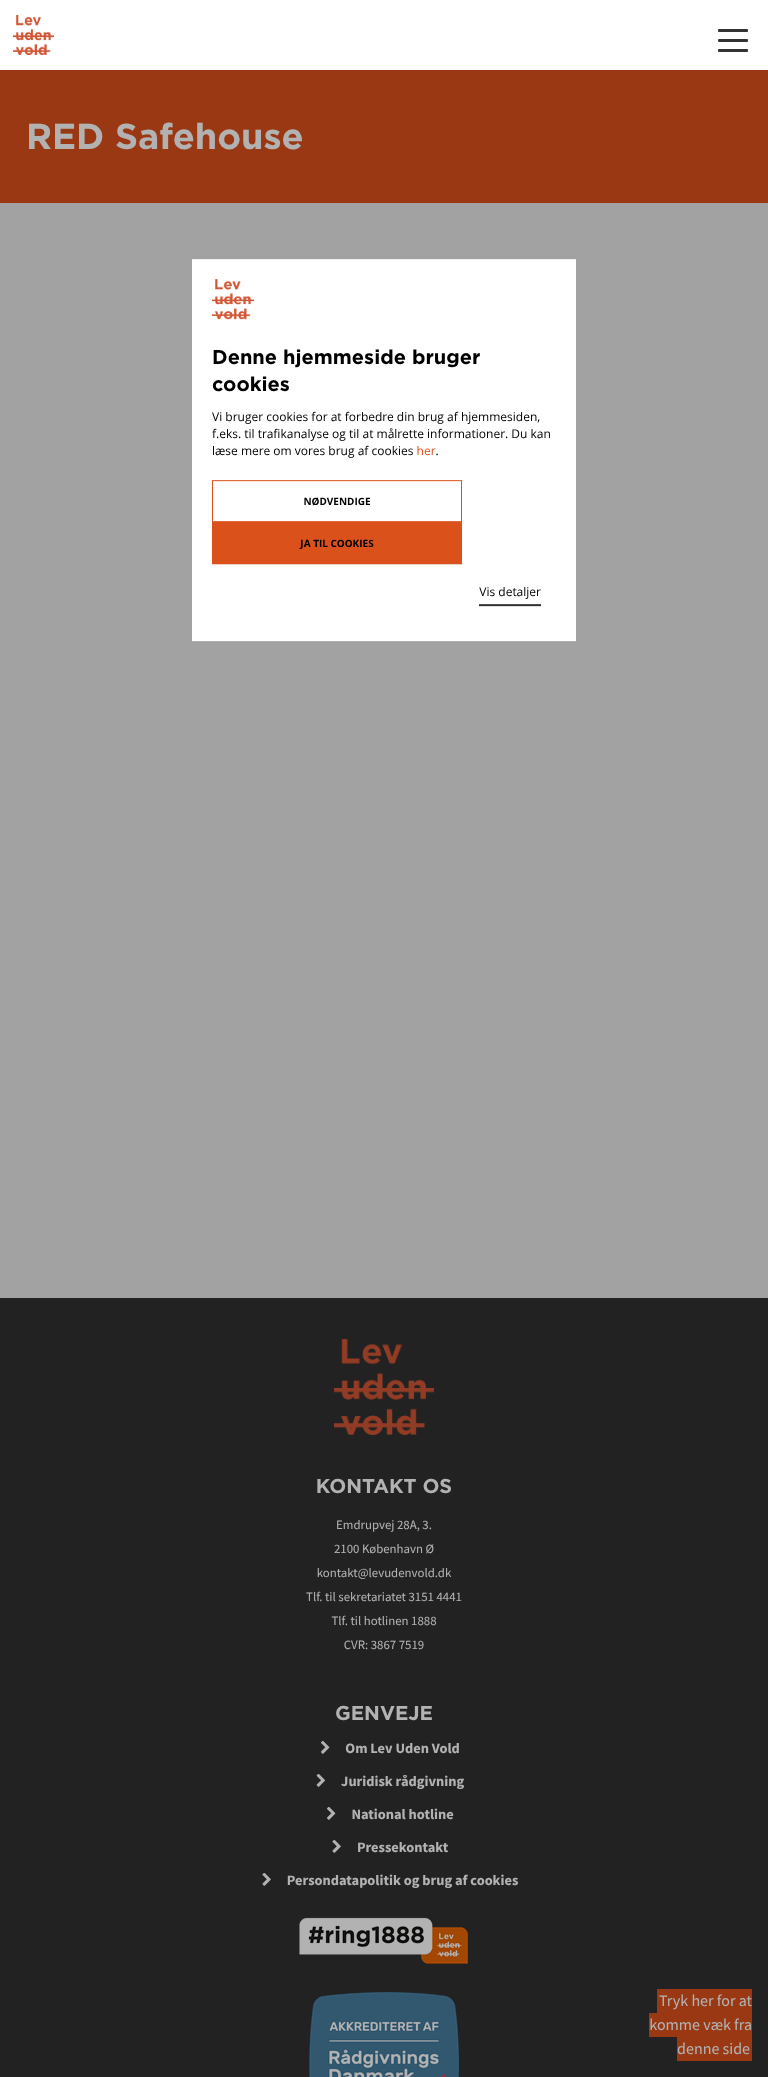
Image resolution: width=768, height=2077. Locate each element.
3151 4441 (434, 1597)
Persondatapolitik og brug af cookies (403, 1880)
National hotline (402, 1814)
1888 (423, 1621)
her (426, 450)
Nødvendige (336, 501)
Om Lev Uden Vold (402, 1748)
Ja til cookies (336, 543)
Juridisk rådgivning (402, 1781)
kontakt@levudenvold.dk (384, 1573)
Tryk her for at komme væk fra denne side (700, 2025)
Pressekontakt (402, 1847)
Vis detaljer (510, 591)
